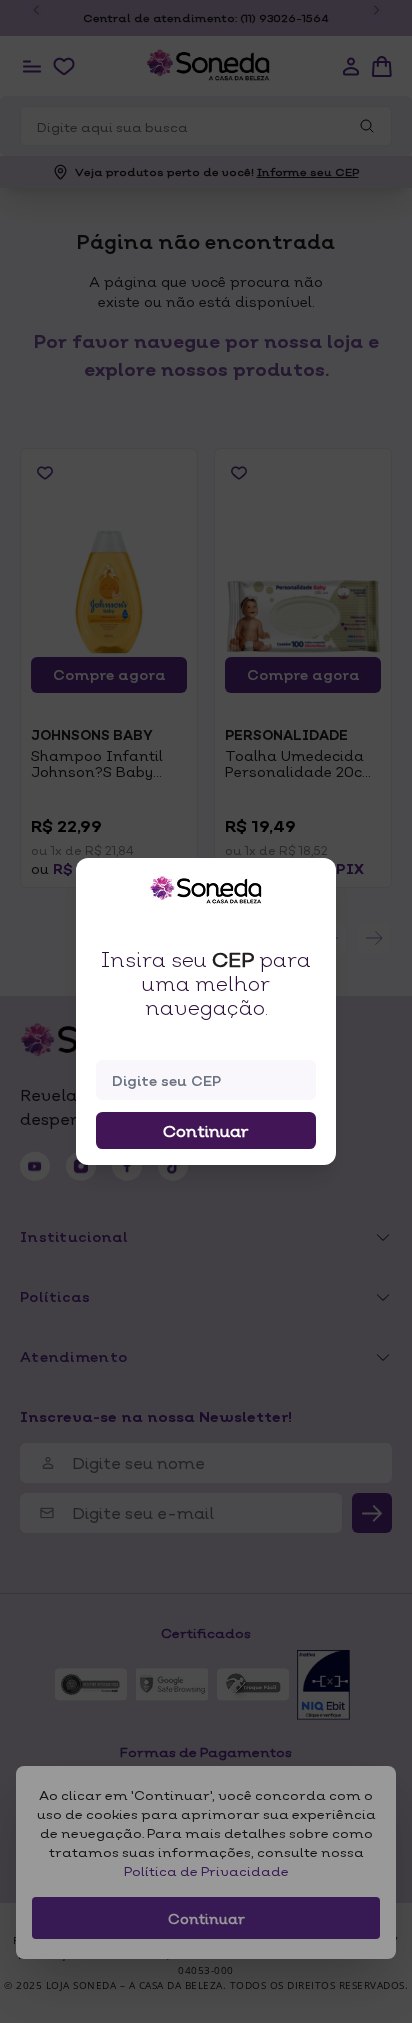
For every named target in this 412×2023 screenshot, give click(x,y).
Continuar (206, 1131)
